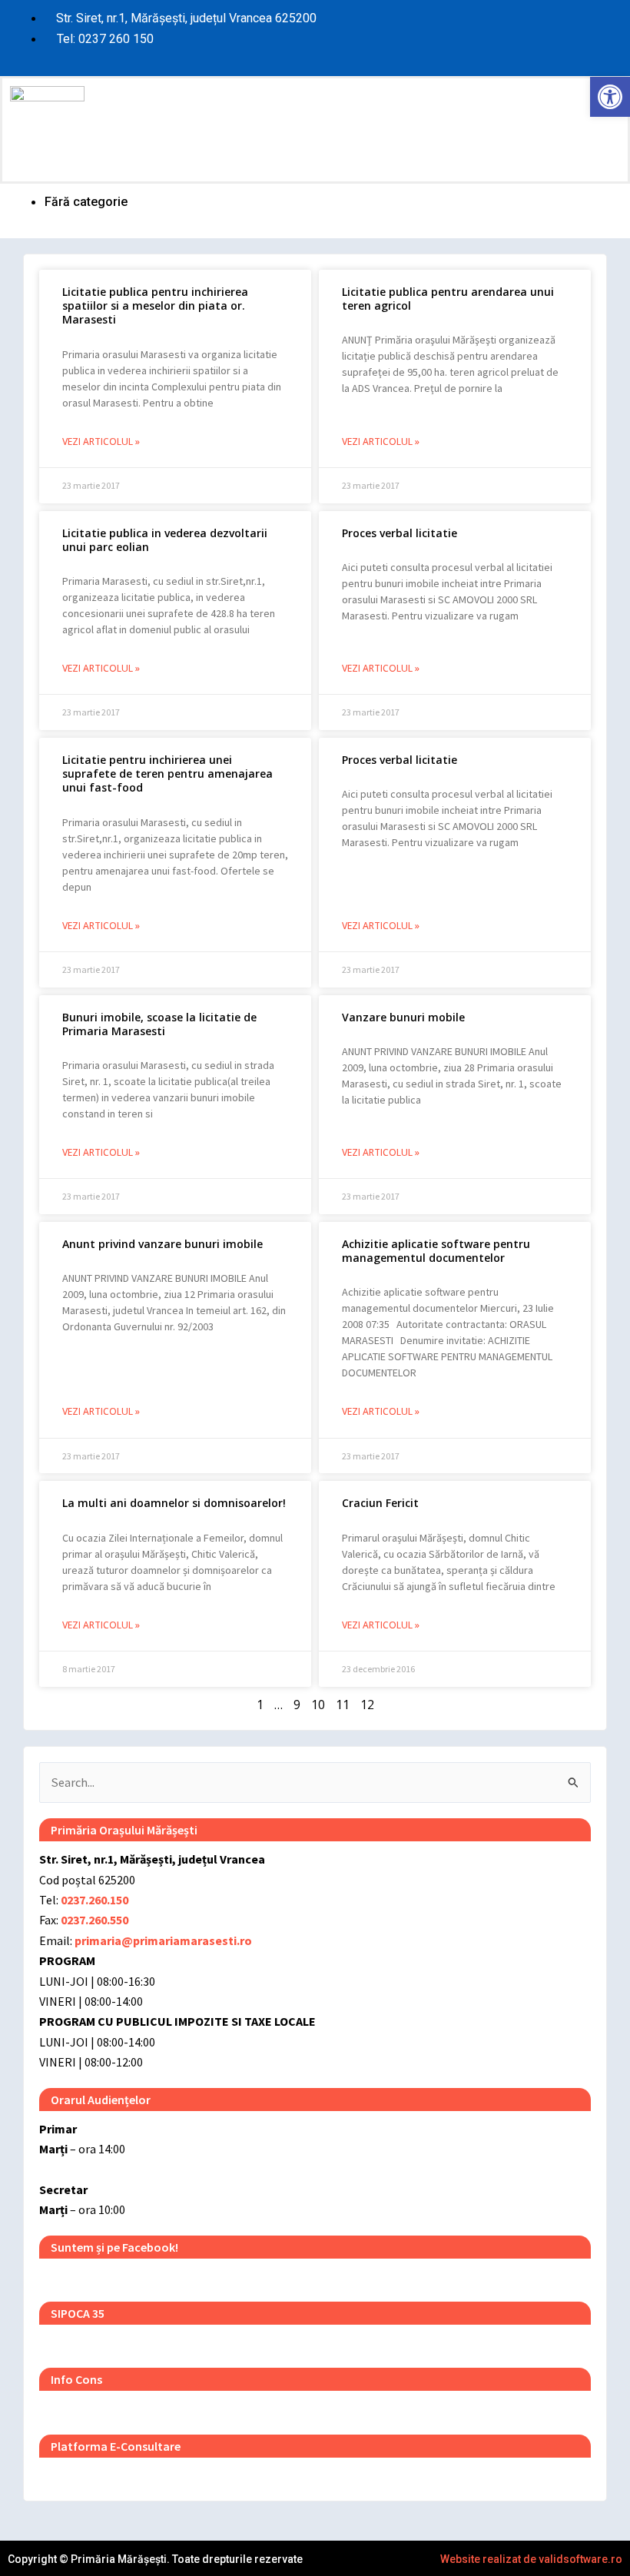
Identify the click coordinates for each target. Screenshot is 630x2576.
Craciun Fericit (380, 1503)
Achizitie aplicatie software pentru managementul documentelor (436, 1251)
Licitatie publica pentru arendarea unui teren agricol (448, 299)
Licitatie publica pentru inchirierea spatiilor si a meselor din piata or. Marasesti (155, 305)
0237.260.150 (94, 1900)
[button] (471, 129)
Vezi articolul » (101, 442)
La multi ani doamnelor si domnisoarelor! (174, 1503)
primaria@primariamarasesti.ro (163, 1940)
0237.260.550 (94, 1920)
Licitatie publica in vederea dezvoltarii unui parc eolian (165, 540)
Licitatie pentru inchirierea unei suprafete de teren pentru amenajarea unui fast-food (167, 773)
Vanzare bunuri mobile (403, 1017)
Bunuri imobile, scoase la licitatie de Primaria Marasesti (159, 1024)
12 (367, 1705)
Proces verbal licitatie (400, 533)
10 (318, 1705)
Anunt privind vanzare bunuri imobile (162, 1244)
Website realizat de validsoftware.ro (531, 2559)
